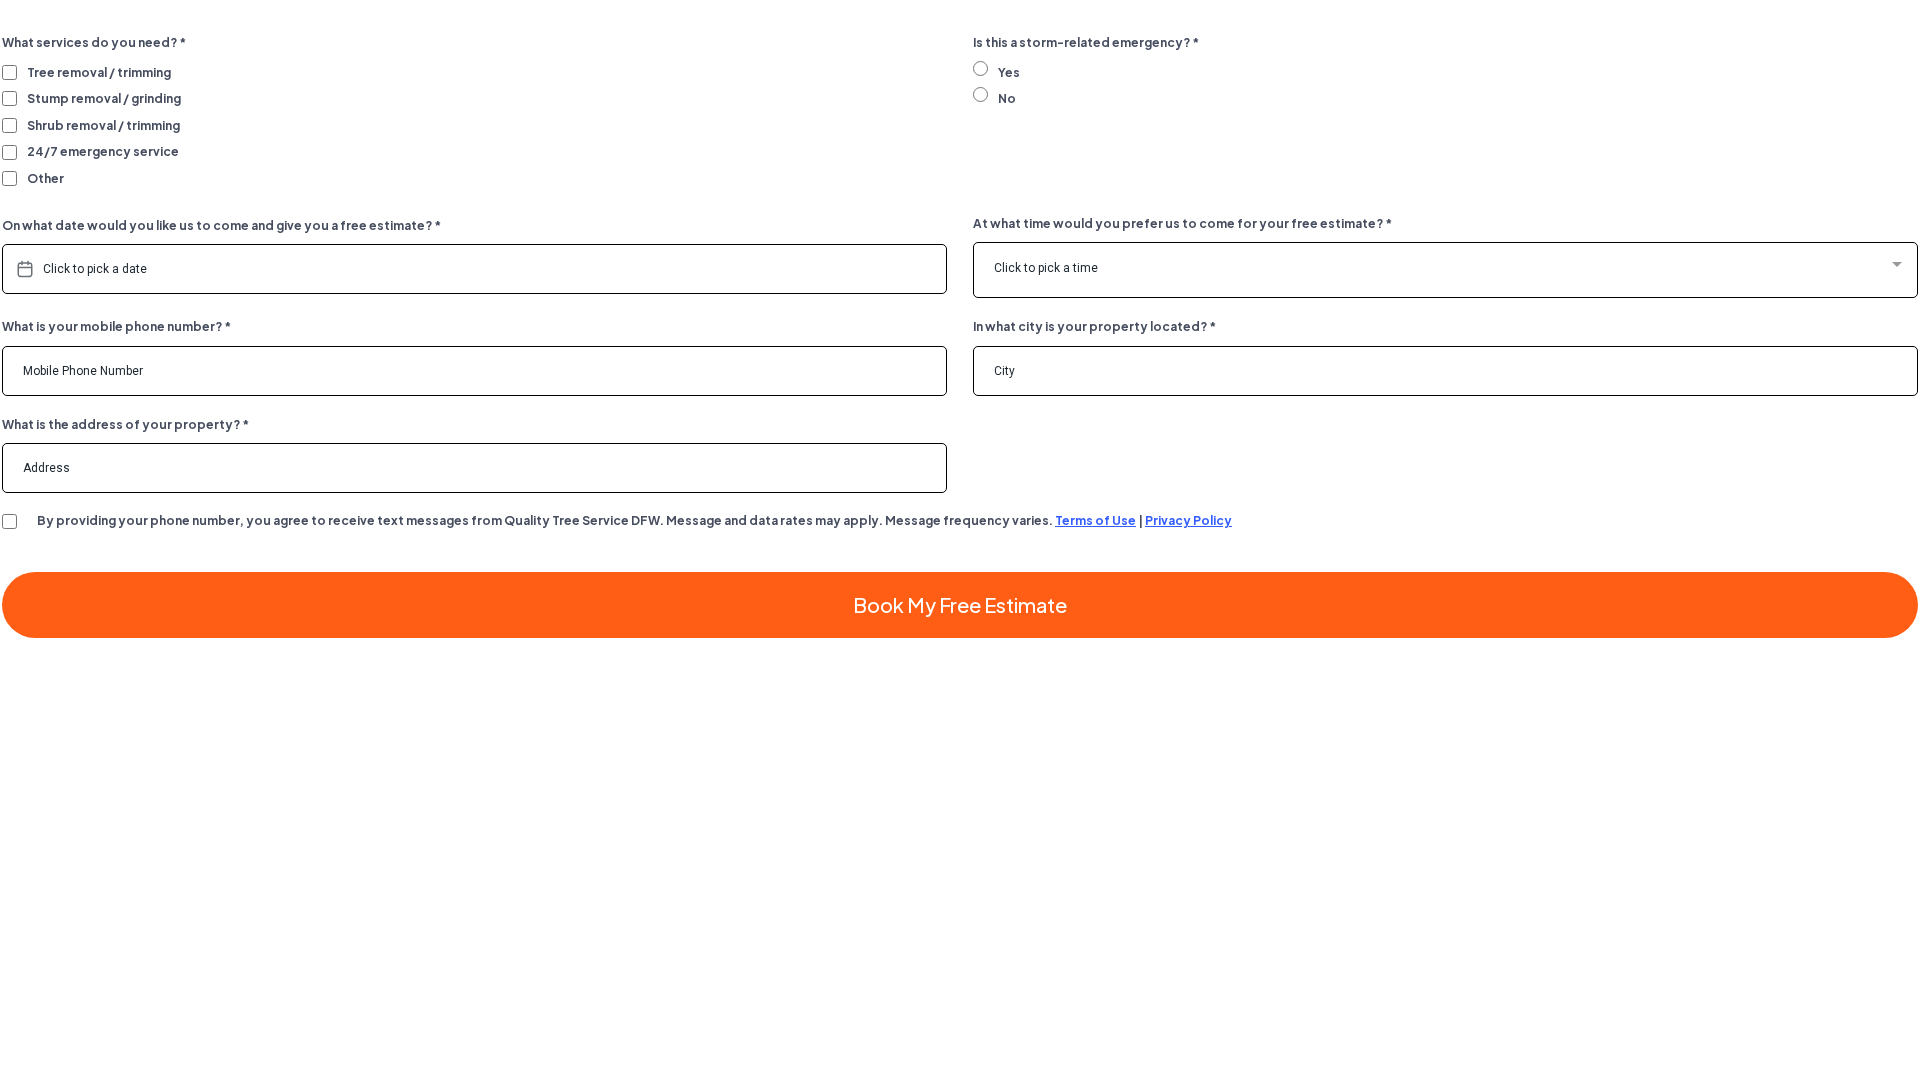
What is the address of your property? (125, 424)
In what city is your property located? (1094, 326)
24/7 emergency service (103, 151)
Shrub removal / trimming (103, 125)
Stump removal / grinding (104, 98)
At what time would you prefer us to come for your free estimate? (1182, 223)
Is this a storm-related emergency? (1086, 42)
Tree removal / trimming (99, 72)
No (1007, 98)
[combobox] (1445, 270)
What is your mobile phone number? (116, 326)
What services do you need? (94, 42)
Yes (1009, 72)
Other (45, 178)
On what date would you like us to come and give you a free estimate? (221, 225)
